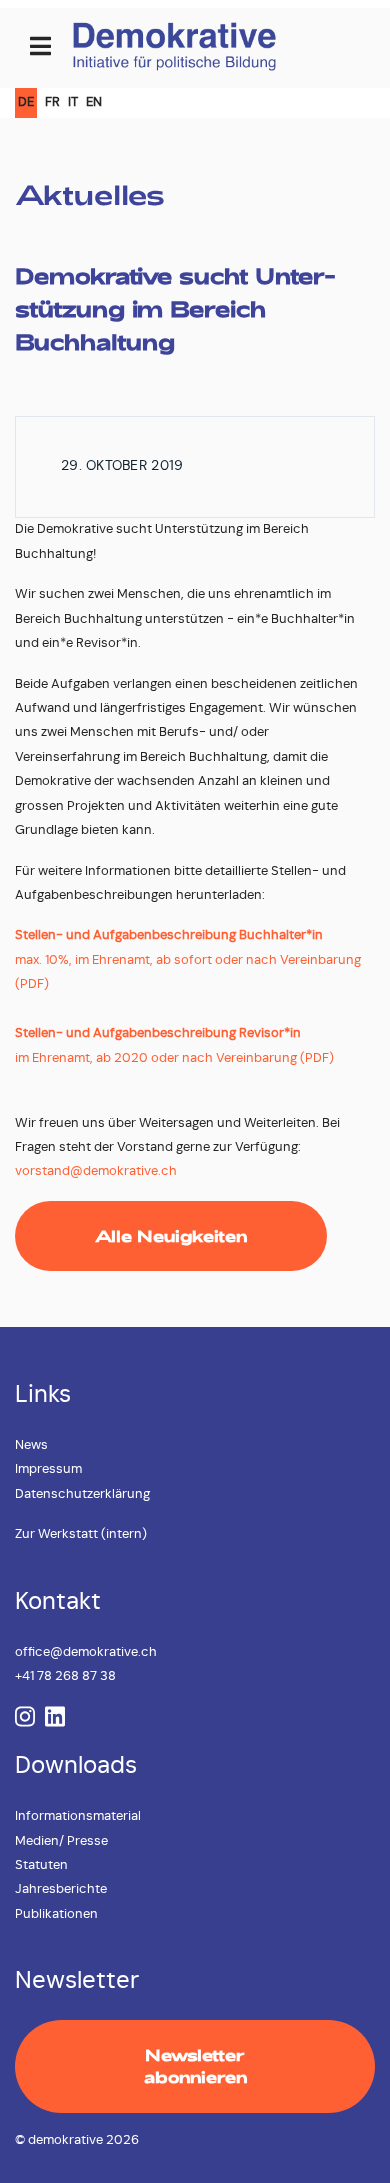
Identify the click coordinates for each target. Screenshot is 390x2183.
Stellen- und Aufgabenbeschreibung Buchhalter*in (169, 935)
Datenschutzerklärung (82, 1494)
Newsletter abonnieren (195, 2065)
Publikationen (56, 1914)
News (31, 1445)
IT (73, 102)
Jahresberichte (61, 1889)
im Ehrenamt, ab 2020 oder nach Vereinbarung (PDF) (174, 1058)
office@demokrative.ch (86, 1652)
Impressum (48, 1469)
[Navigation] (40, 48)
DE (26, 102)
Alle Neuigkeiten (171, 1235)
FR (52, 102)
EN (94, 102)
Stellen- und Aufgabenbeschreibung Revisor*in (158, 1033)
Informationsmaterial (78, 1816)
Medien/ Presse (61, 1841)
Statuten (41, 1865)
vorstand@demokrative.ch (96, 1171)
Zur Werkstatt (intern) (81, 1534)
